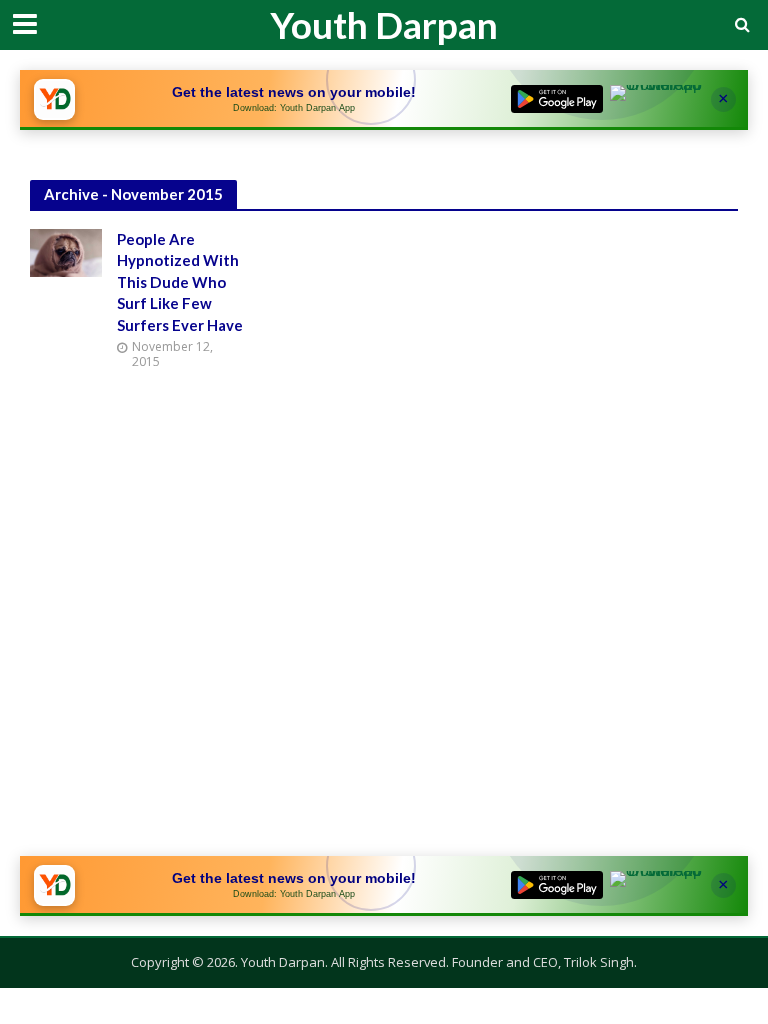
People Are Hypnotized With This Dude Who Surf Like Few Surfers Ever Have (180, 282)
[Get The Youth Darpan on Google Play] (557, 99)
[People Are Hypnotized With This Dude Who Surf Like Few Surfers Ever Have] (66, 251)
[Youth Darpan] (54, 99)
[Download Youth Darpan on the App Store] (656, 99)
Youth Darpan (384, 24)
